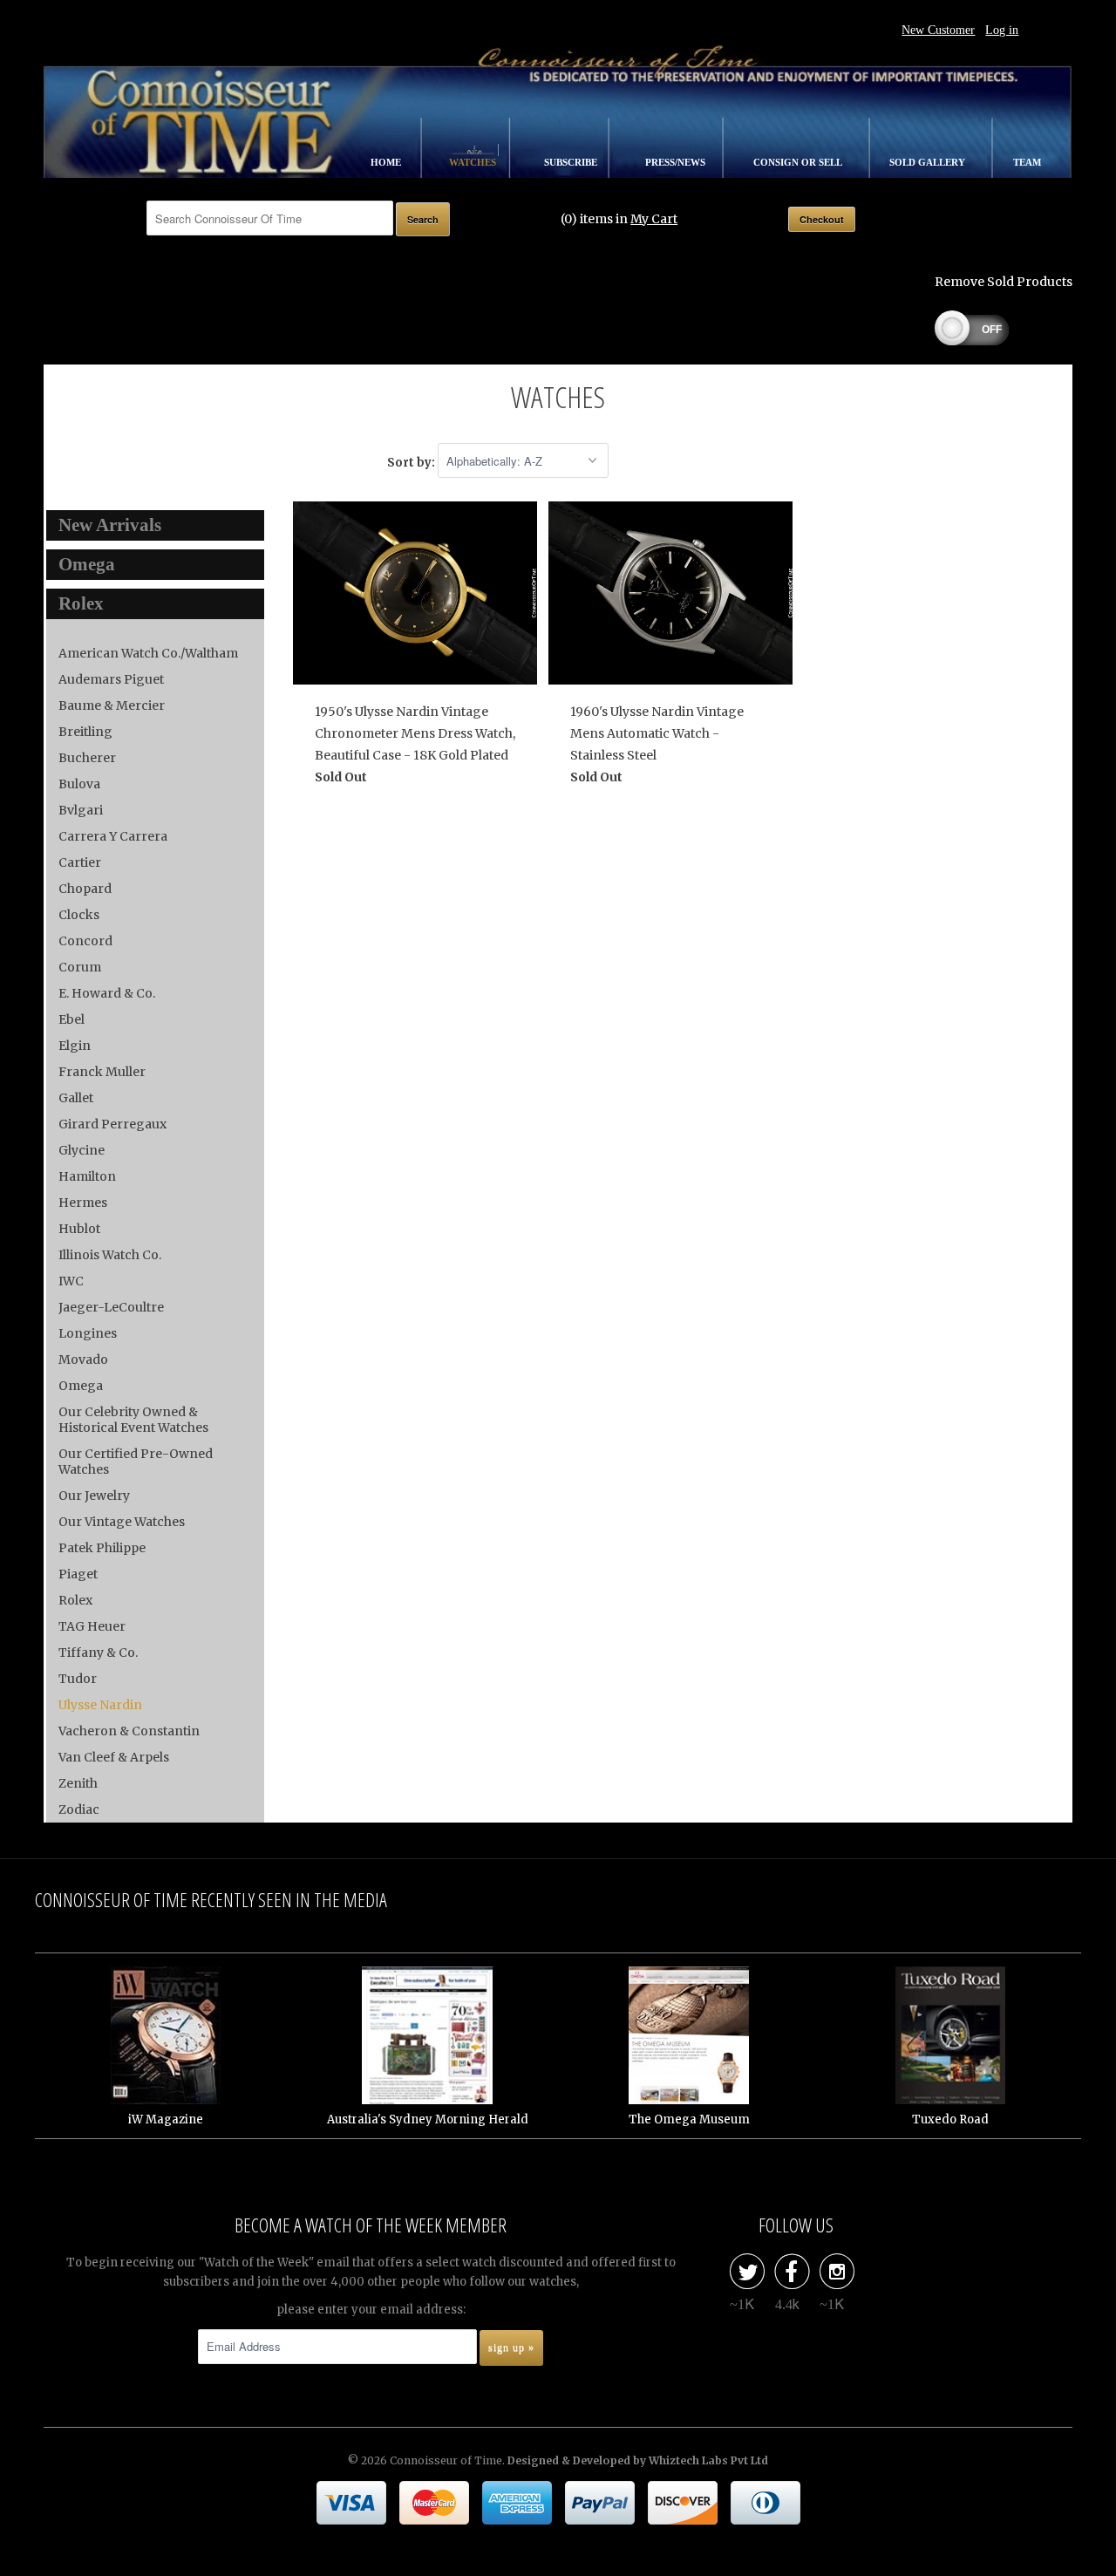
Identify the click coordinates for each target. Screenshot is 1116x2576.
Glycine (82, 1150)
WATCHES (474, 162)
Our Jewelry (94, 1496)
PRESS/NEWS (677, 162)
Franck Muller (102, 1072)
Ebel (71, 1019)
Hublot (79, 1229)
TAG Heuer (92, 1626)
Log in (1002, 30)
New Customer (938, 30)
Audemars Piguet (111, 679)
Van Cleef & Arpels (114, 1757)
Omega (81, 1386)
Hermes (83, 1203)
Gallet (76, 1098)
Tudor (78, 1679)
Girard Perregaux (112, 1124)
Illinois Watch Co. (110, 1255)
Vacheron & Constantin (129, 1731)
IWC (71, 1281)
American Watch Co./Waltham (148, 653)
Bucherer (87, 758)
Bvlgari (81, 810)
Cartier (80, 862)
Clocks (79, 915)
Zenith (78, 1783)
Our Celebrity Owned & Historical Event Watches (133, 1420)
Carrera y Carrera (113, 836)
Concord (85, 941)
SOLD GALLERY (929, 162)
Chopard (85, 889)
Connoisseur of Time (446, 2460)
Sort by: (412, 462)
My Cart (654, 219)
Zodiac (79, 1809)
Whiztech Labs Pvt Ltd (708, 2460)
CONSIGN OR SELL (799, 162)
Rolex (75, 1600)
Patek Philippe (102, 1548)
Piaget (78, 1574)
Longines (88, 1333)
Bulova (79, 784)
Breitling (85, 732)
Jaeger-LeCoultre (111, 1307)
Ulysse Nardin (100, 1705)
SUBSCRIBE (572, 162)
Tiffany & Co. (98, 1653)
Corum (80, 967)
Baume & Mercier (112, 705)
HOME (387, 162)
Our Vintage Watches (122, 1522)
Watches (558, 397)
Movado (83, 1360)
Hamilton (87, 1176)
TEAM (1027, 162)
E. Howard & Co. (107, 993)
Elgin (75, 1046)
